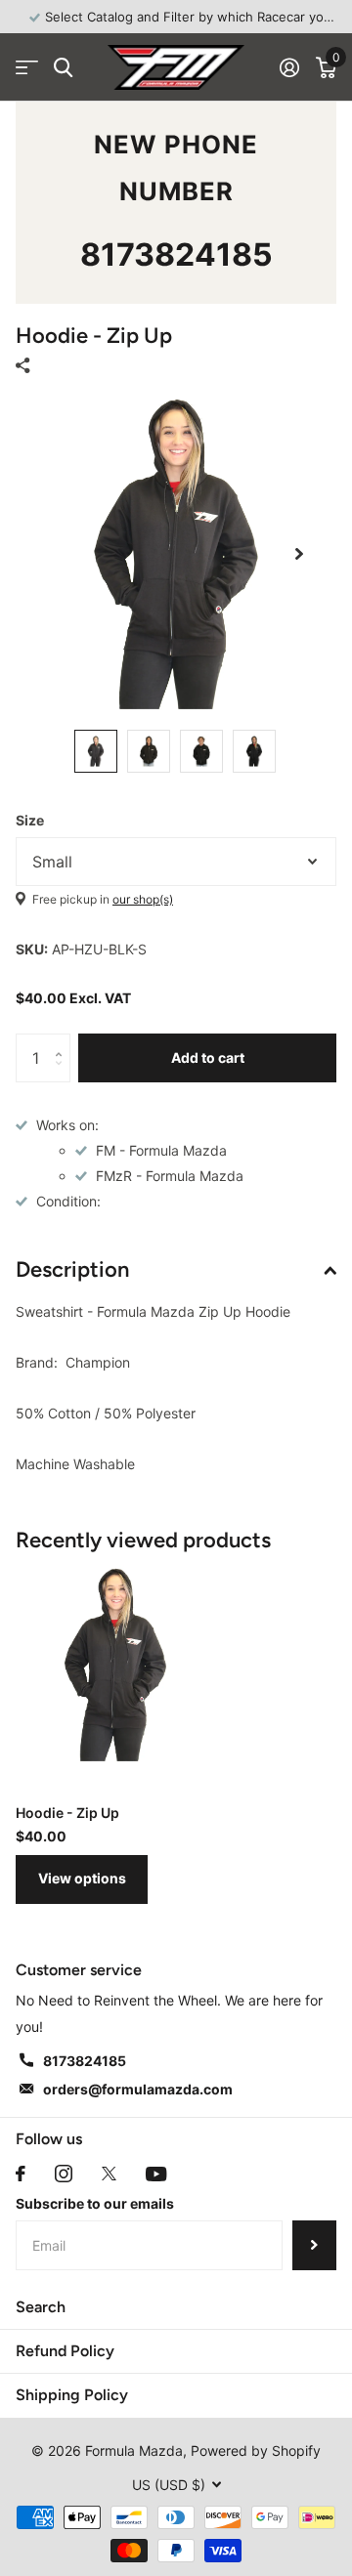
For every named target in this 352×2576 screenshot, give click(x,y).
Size (30, 820)
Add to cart (208, 1057)
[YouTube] (156, 2174)
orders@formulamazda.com (138, 2089)
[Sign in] (289, 67)
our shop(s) (143, 899)
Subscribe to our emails (95, 2203)
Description (72, 1269)
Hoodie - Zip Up (67, 1813)
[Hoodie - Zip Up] (115, 1665)
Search (41, 2307)
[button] (299, 554)
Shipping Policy (72, 2395)
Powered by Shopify (256, 2450)
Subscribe (314, 2245)
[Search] (63, 68)
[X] (109, 2174)
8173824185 (176, 254)
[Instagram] (64, 2174)
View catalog (27, 68)
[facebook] (21, 2174)
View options (82, 1878)
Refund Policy (65, 2351)
